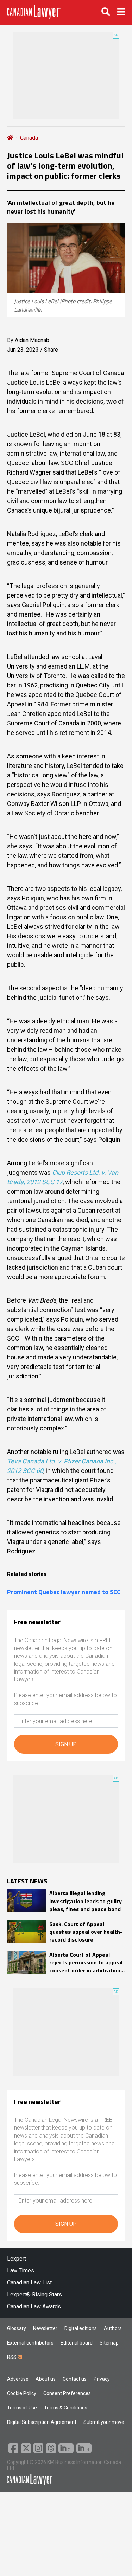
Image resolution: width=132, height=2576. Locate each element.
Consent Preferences (67, 2393)
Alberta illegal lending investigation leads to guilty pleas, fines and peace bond (86, 1901)
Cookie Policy (22, 2393)
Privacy (102, 2379)
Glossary (17, 2328)
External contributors (30, 2343)
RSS (12, 2357)
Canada (29, 138)
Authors (113, 2328)
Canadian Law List (29, 2282)
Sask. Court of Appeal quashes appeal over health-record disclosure (86, 1932)
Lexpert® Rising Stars (34, 2294)
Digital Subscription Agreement (42, 2422)
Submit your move (104, 2422)
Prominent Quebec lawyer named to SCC (64, 1592)
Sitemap (109, 2343)
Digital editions (81, 2328)
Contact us (75, 2379)
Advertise (18, 2379)
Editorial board (77, 2343)
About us (46, 2379)
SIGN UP (66, 1744)
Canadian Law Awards (34, 2306)
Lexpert (17, 2259)
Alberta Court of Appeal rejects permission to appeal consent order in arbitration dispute (86, 1962)
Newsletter (45, 2328)
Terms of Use (22, 2408)
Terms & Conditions (66, 2408)
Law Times (21, 2271)
